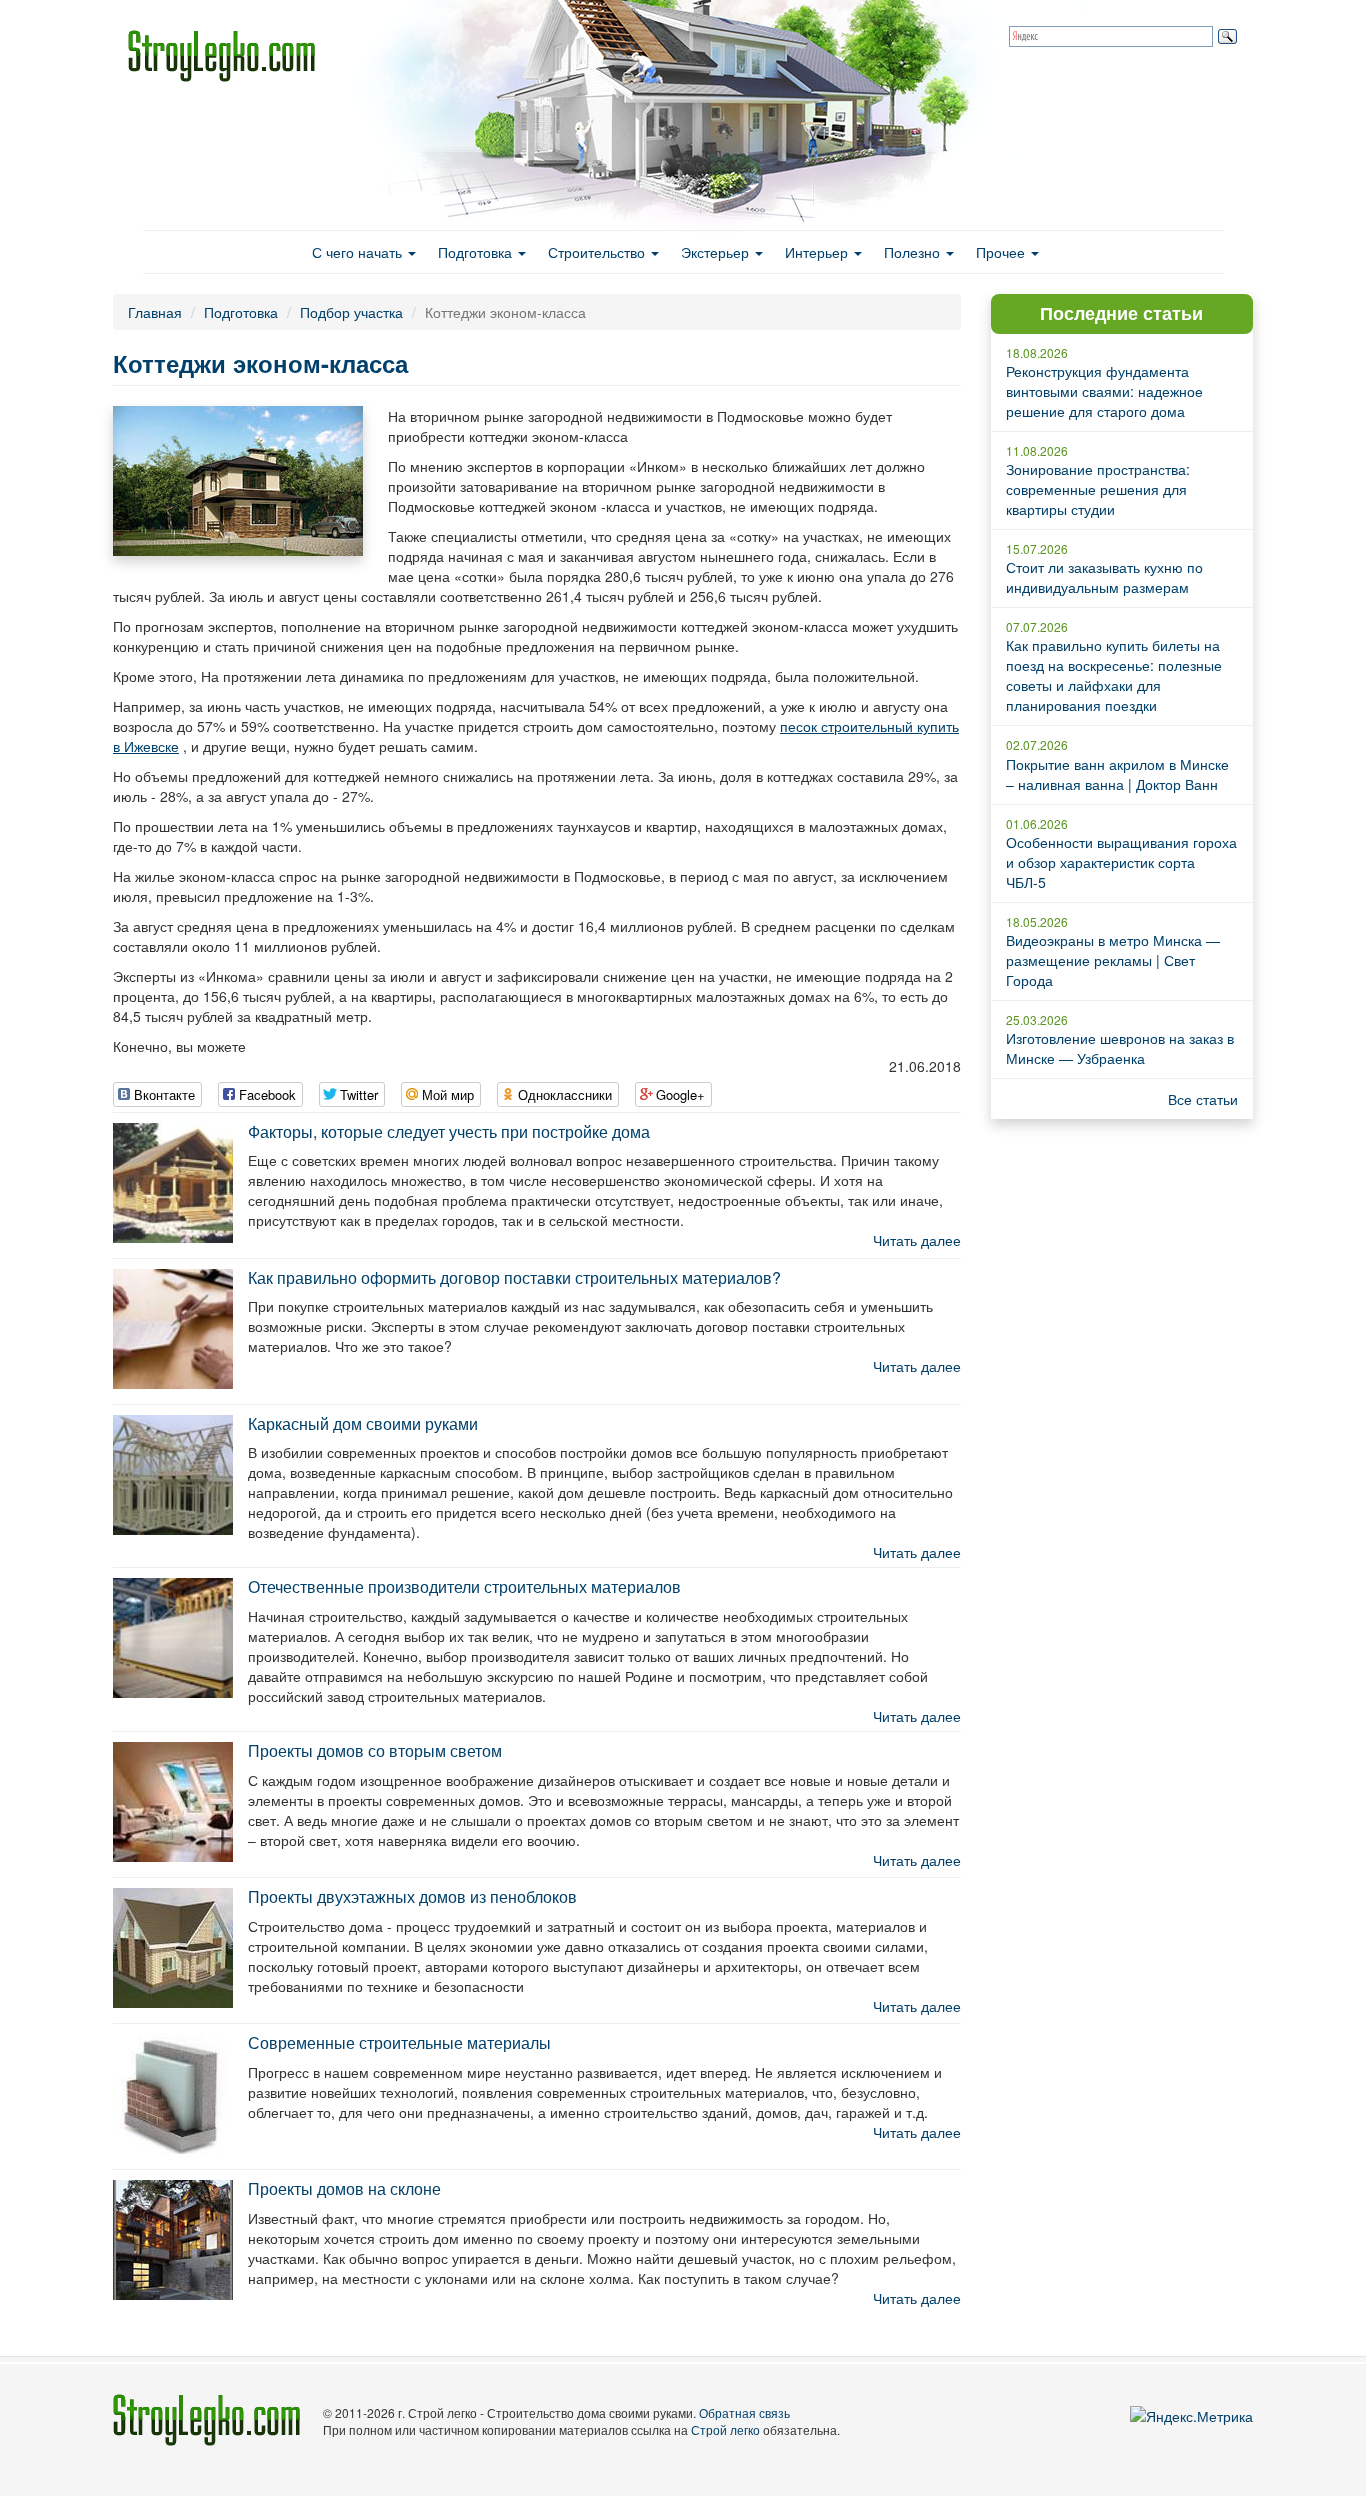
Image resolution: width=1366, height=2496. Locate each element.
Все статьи (1203, 1099)
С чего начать (359, 252)
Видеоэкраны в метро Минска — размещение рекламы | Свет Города (1113, 960)
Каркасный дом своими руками (363, 1423)
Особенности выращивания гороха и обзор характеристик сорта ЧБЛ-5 (1121, 862)
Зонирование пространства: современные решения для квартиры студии (1098, 489)
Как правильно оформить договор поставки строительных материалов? (514, 1277)
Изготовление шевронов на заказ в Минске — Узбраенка (1120, 1048)
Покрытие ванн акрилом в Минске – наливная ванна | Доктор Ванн (1117, 774)
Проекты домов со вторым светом (375, 1750)
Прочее (1002, 252)
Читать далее (917, 1240)
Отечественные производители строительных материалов (464, 1586)
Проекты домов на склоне (344, 2188)
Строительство (598, 252)
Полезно (914, 252)
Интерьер (818, 252)
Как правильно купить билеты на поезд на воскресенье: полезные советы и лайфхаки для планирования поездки (1114, 675)
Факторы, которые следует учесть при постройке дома (449, 1131)
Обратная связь (744, 2412)
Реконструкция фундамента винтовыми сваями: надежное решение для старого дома (1104, 391)
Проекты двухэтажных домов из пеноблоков (412, 1896)
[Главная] (229, 56)
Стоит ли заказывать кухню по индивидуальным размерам (1104, 577)
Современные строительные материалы (399, 2042)
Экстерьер (717, 252)
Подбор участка (351, 312)
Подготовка (477, 252)
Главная (155, 312)
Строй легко (725, 2429)
